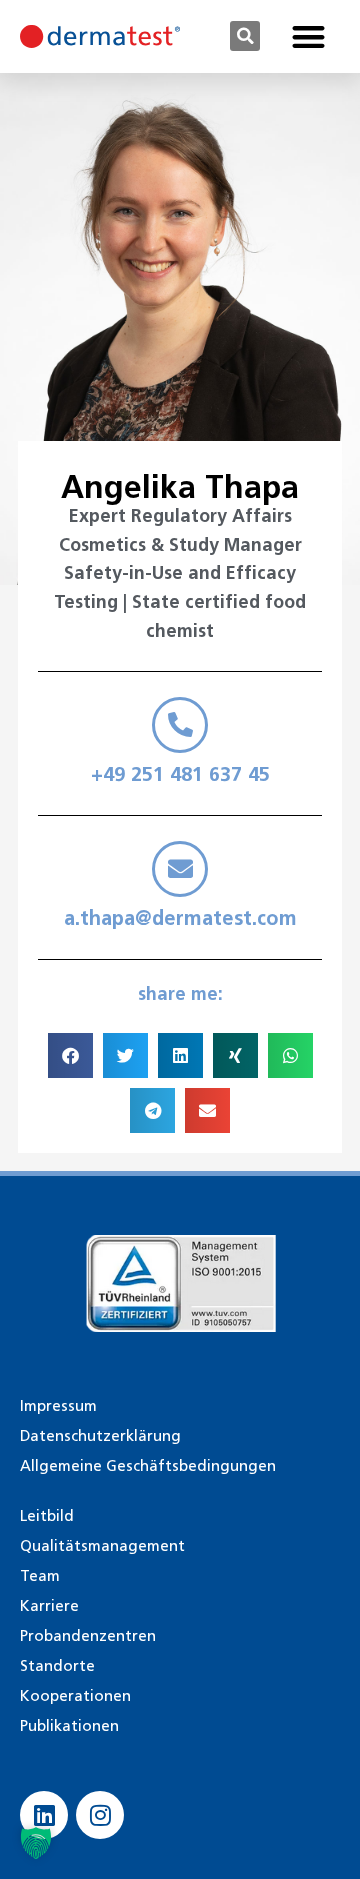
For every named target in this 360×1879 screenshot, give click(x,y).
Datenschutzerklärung (100, 1436)
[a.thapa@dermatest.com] (180, 869)
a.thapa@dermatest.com (180, 918)
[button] (245, 36)
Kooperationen (75, 1696)
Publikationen (69, 1726)
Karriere (49, 1606)
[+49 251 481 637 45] (180, 725)
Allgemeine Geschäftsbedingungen (148, 1466)
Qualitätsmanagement (102, 1546)
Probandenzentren (88, 1636)
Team (40, 1576)
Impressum (58, 1406)
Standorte (57, 1666)
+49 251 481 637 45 (180, 774)
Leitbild (47, 1516)
